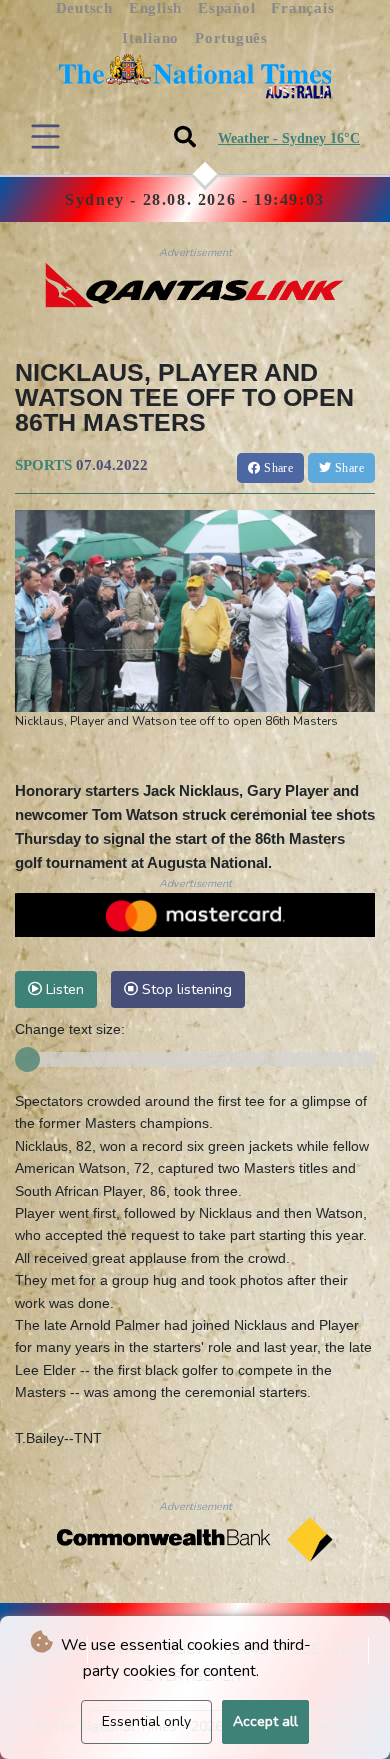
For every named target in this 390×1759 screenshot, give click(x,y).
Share (277, 468)
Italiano (150, 38)
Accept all (265, 1721)
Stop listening (185, 989)
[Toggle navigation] (45, 136)
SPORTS (43, 465)
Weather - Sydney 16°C (289, 138)
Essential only (146, 1721)
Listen (63, 989)
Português (231, 38)
